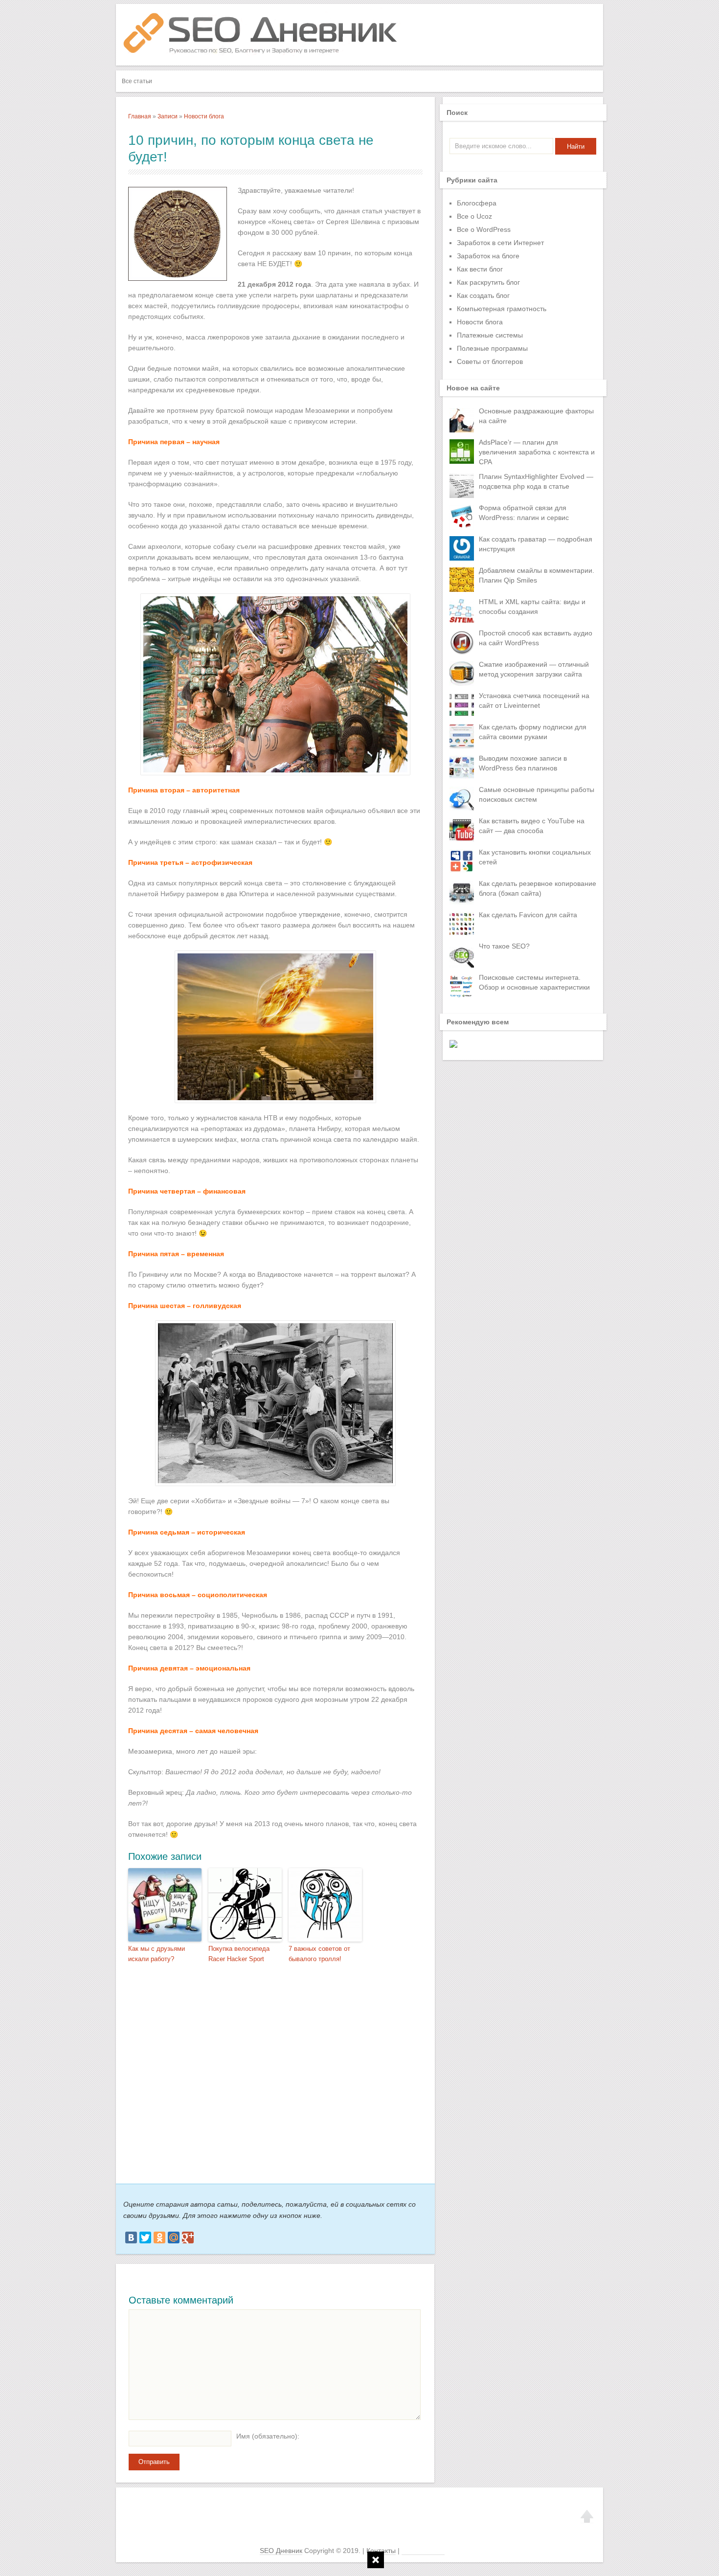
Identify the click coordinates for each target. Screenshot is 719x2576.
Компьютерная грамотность (502, 309)
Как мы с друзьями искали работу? (157, 1954)
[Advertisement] (270, 2070)
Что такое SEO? (504, 946)
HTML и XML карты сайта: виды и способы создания (532, 607)
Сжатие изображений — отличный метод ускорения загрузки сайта (534, 669)
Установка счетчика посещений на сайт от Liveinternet (534, 700)
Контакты (381, 2551)
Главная (140, 116)
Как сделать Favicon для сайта (528, 915)
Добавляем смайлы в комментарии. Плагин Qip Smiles (537, 575)
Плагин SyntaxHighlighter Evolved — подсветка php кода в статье (536, 481)
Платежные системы (490, 335)
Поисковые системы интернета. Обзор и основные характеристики (534, 982)
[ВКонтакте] (131, 2237)
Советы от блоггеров (490, 362)
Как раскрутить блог (488, 282)
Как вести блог (480, 269)
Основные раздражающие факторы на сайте (536, 416)
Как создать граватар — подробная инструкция (536, 544)
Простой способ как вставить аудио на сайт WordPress (536, 638)
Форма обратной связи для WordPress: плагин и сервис (524, 513)
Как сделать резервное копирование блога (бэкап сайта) (538, 888)
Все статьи (137, 81)
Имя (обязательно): (268, 2436)
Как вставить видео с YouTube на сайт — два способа (532, 826)
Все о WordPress (484, 229)
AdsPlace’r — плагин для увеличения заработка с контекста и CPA (537, 452)
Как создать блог (483, 295)
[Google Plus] (188, 2237)
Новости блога (204, 116)
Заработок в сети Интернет (500, 243)
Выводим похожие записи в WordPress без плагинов (523, 763)
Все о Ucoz (474, 216)
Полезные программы (492, 348)
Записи (168, 116)
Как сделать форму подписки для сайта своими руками (533, 732)
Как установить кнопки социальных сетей (535, 857)
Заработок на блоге (488, 256)
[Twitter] (145, 2237)
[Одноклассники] (159, 2237)
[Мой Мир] (174, 2237)
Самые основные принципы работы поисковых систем (537, 794)
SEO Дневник (281, 2551)
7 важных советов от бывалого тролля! (319, 1954)
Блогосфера (477, 203)
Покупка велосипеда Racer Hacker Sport (239, 1954)
